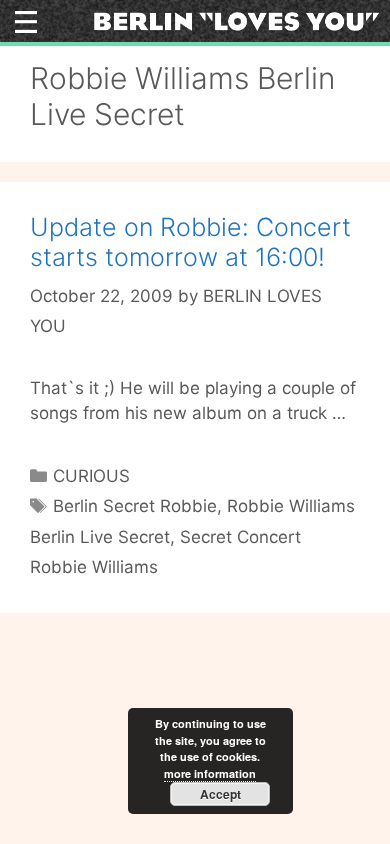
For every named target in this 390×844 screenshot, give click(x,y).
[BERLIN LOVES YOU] (236, 20)
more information (210, 773)
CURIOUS (91, 476)
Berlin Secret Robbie (135, 506)
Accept (220, 794)
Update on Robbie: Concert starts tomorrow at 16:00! (190, 242)
